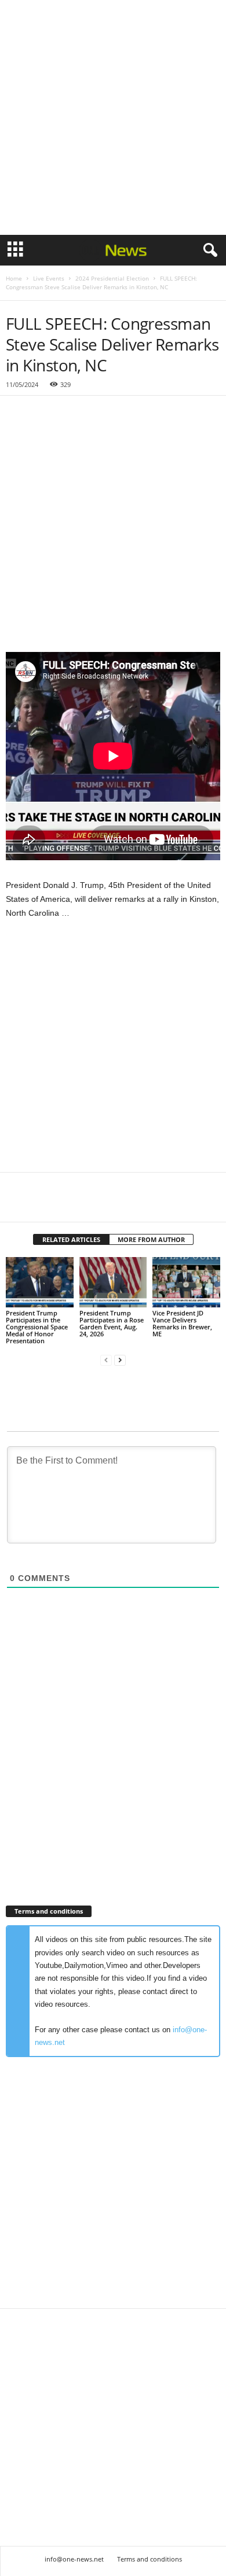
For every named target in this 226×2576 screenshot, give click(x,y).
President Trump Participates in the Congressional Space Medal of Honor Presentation (37, 1327)
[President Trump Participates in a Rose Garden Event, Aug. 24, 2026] (113, 1282)
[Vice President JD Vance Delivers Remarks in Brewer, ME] (186, 1282)
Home (14, 278)
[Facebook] (17, 1204)
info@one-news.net (74, 2559)
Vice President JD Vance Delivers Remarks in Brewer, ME (182, 1323)
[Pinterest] (71, 1204)
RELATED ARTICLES (71, 1239)
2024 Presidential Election (112, 278)
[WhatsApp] (97, 1204)
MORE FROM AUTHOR (151, 1239)
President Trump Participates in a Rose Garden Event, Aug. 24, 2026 (112, 1323)
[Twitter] (44, 1204)
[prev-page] (106, 1360)
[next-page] (120, 1360)
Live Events (49, 278)
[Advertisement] (113, 117)
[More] (125, 1204)
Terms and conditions (150, 2559)
